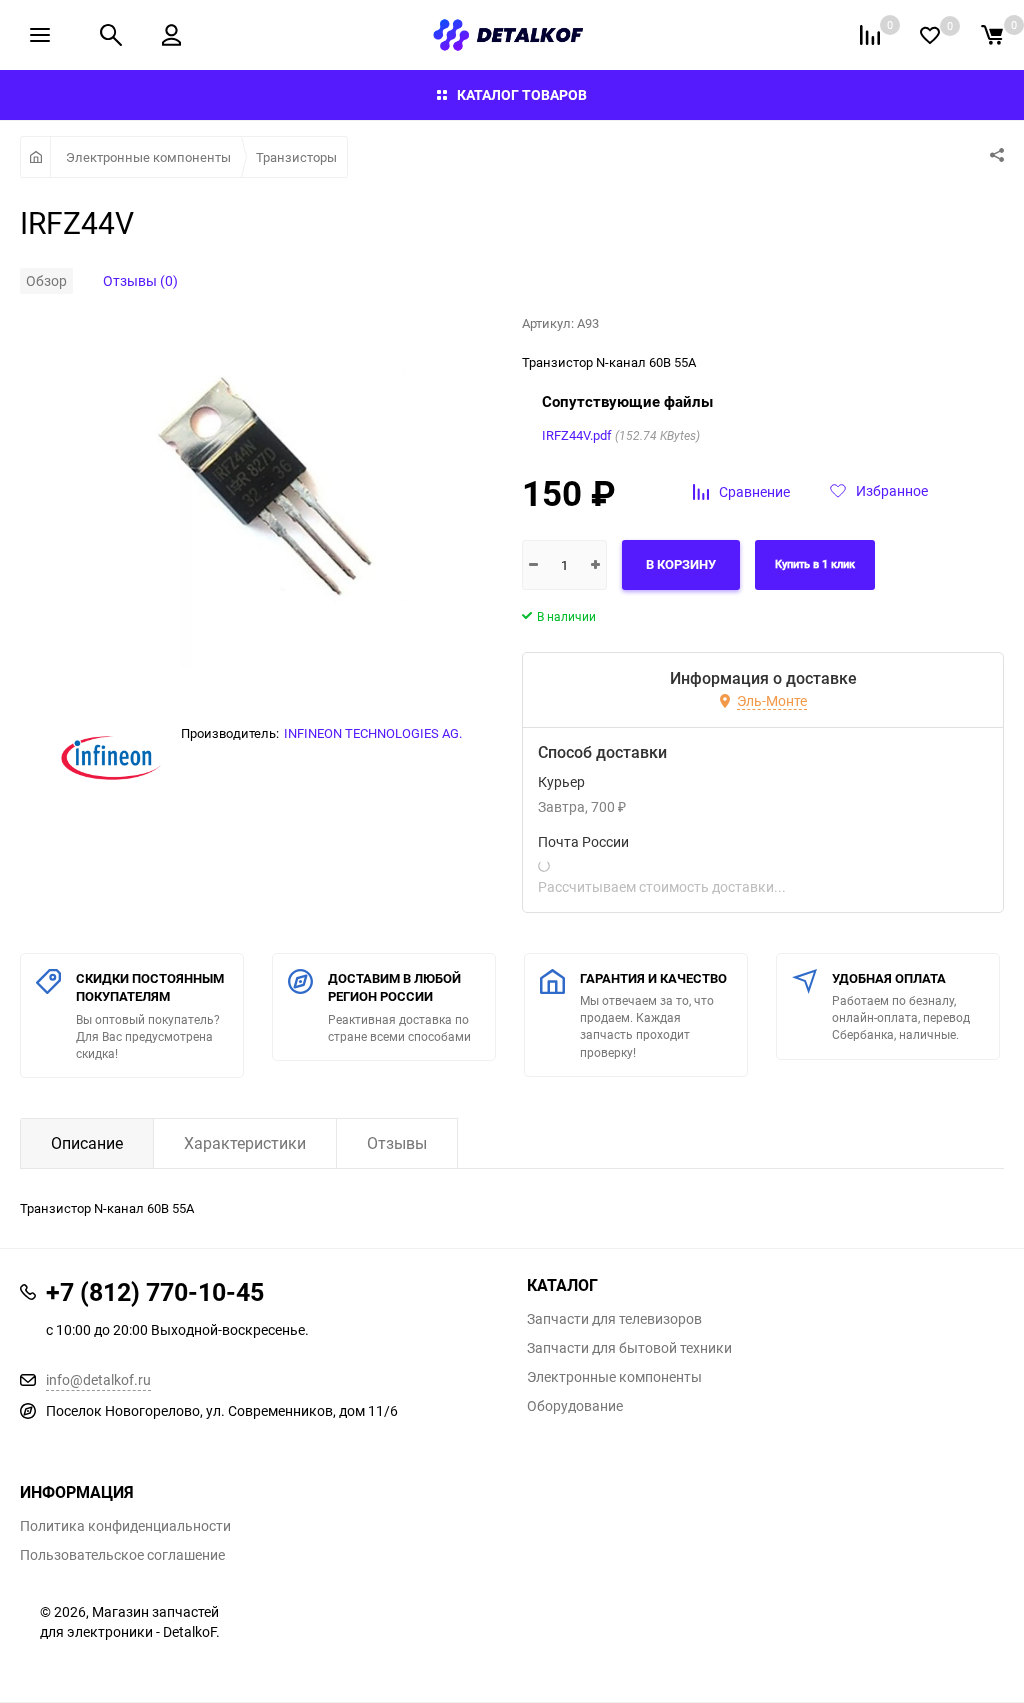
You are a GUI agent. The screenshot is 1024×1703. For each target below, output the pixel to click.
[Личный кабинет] (171, 35)
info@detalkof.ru (98, 1379)
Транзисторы (296, 157)
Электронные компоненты (148, 157)
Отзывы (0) (140, 280)
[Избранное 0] (930, 35)
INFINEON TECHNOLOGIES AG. (373, 733)
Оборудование (575, 1406)
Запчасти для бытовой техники (629, 1348)
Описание (87, 1143)
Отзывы (397, 1143)
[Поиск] (111, 35)
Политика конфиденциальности (125, 1526)
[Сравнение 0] (870, 35)
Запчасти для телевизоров (614, 1319)
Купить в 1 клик (815, 564)
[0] (992, 35)
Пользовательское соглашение (122, 1555)
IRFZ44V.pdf (577, 435)
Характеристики (245, 1143)
